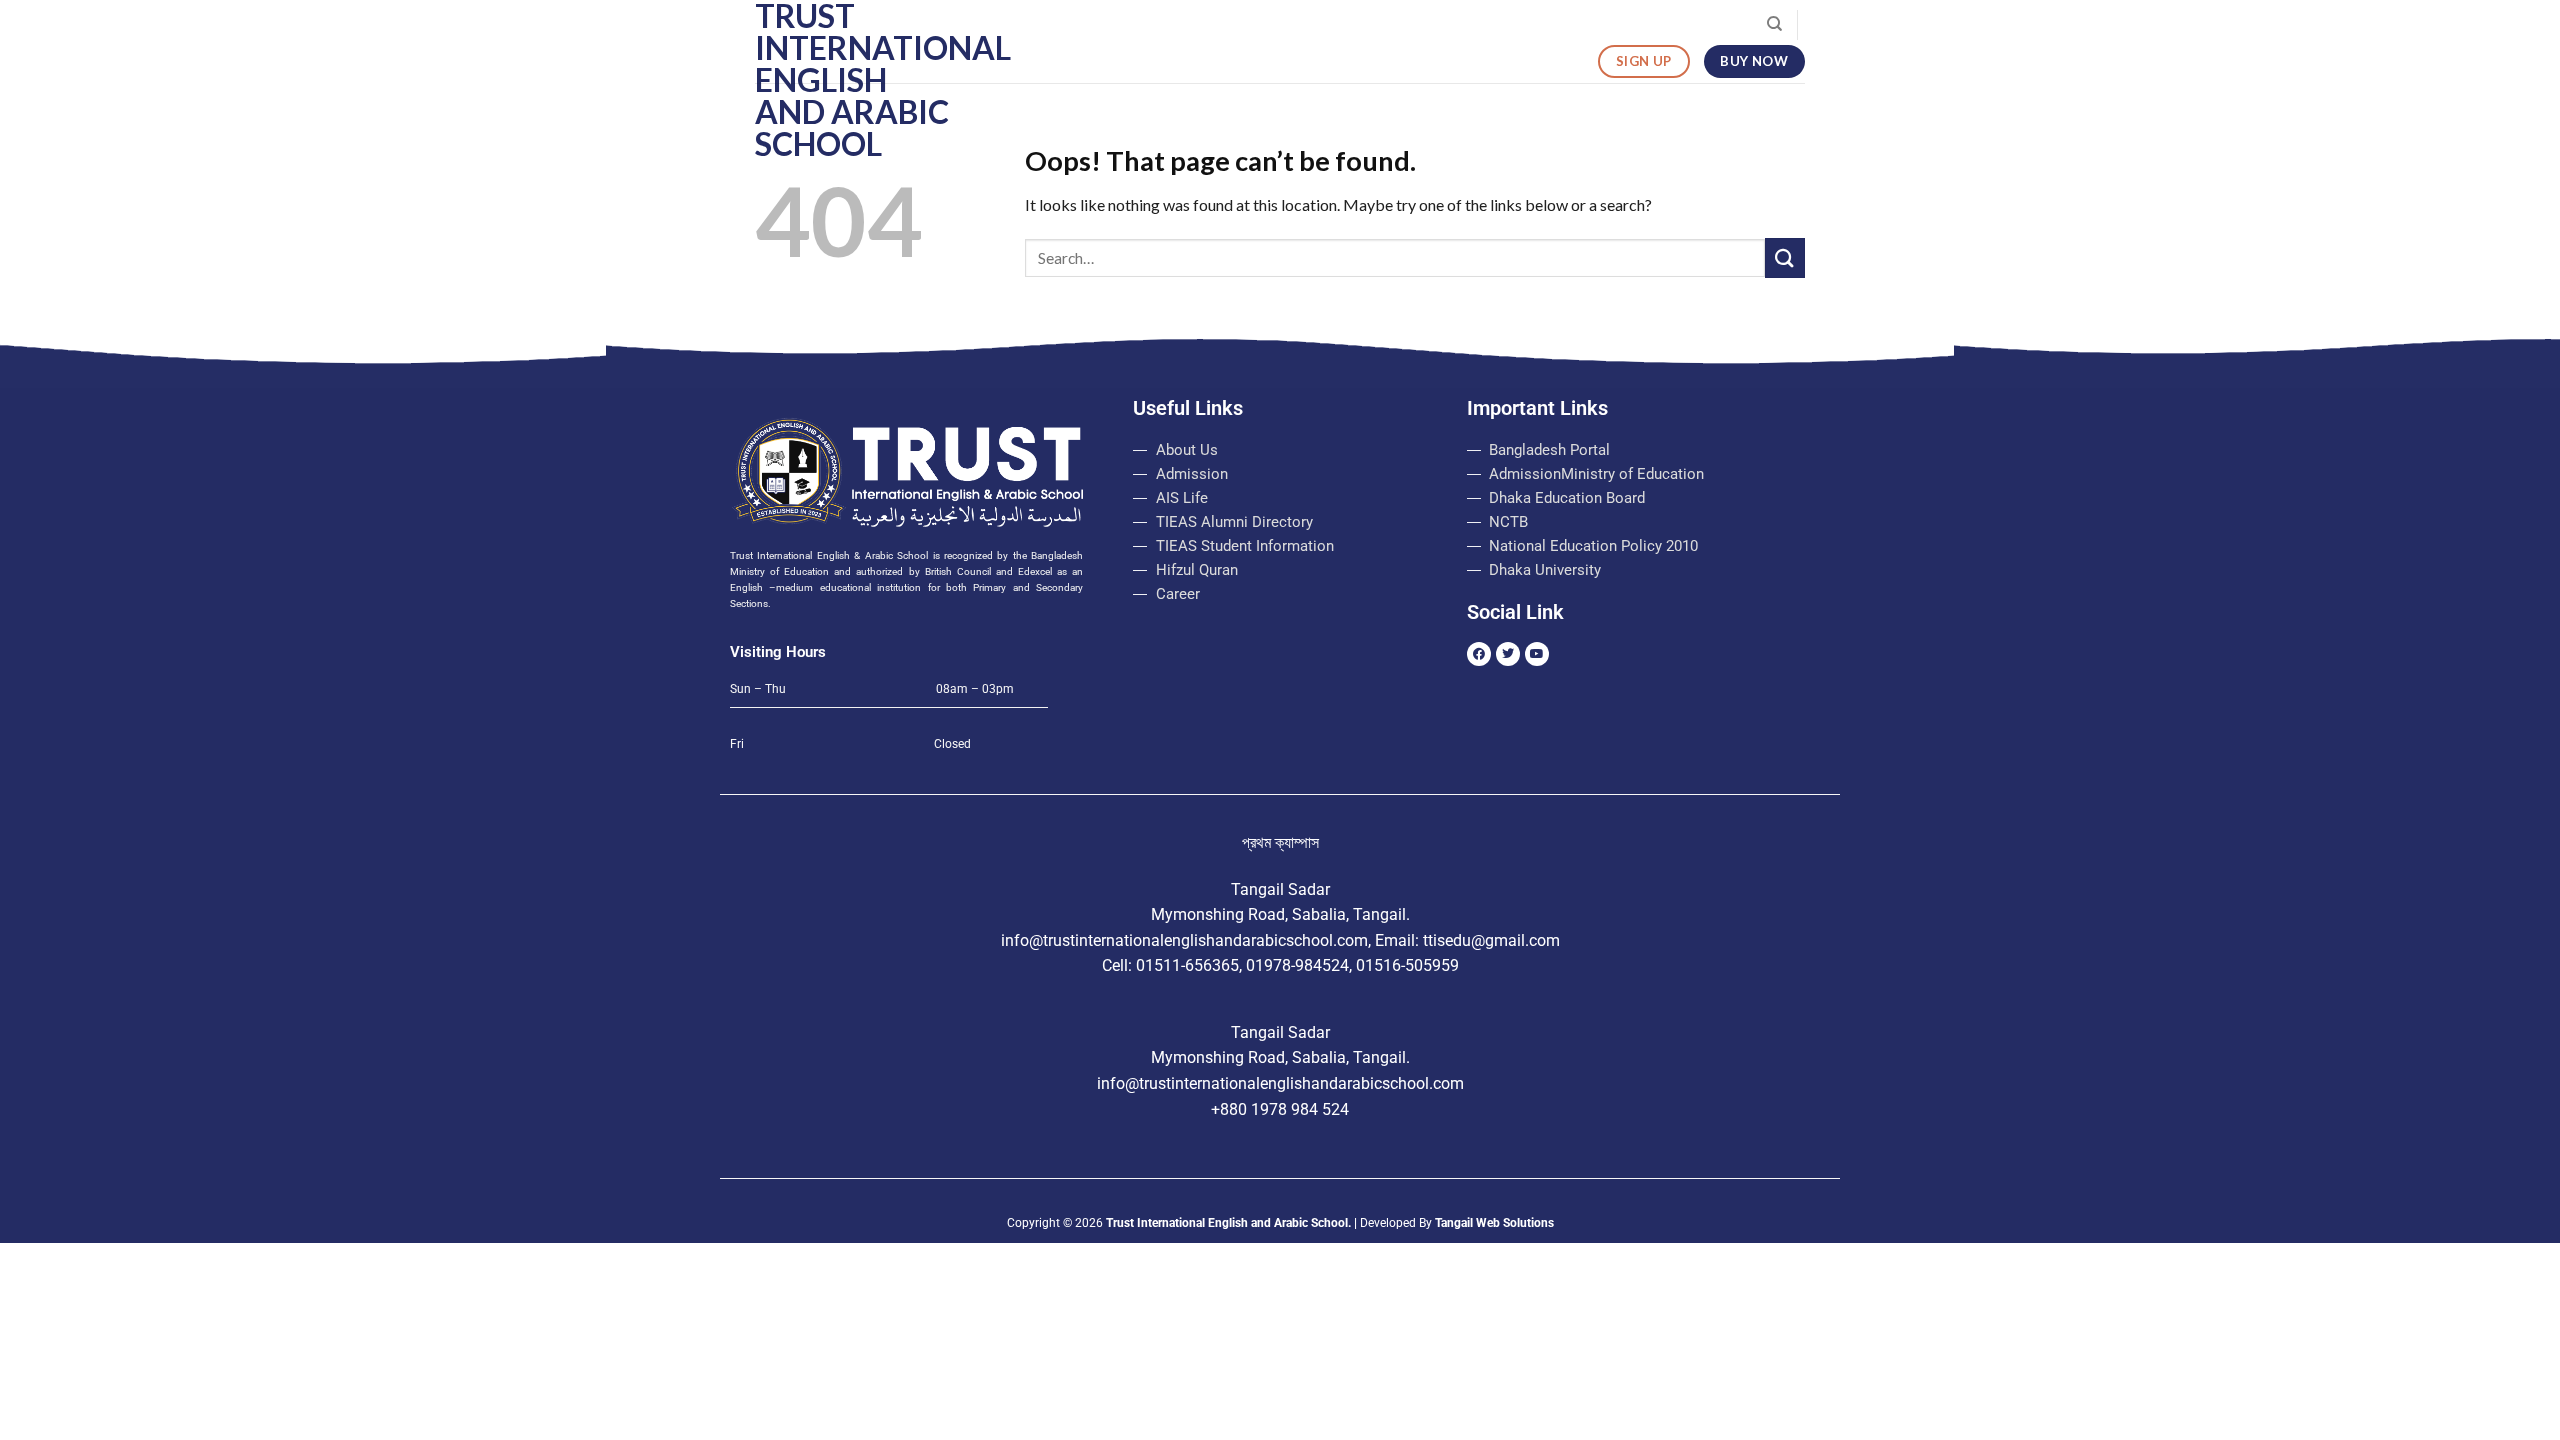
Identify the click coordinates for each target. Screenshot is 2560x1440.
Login (1424, 24)
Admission (1285, 24)
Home (1108, 24)
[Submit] (1785, 257)
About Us (1179, 24)
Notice (1363, 24)
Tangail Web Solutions (1494, 1223)
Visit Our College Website (1662, 24)
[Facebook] (1479, 654)
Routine (1508, 24)
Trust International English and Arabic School (855, 80)
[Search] (1774, 24)
